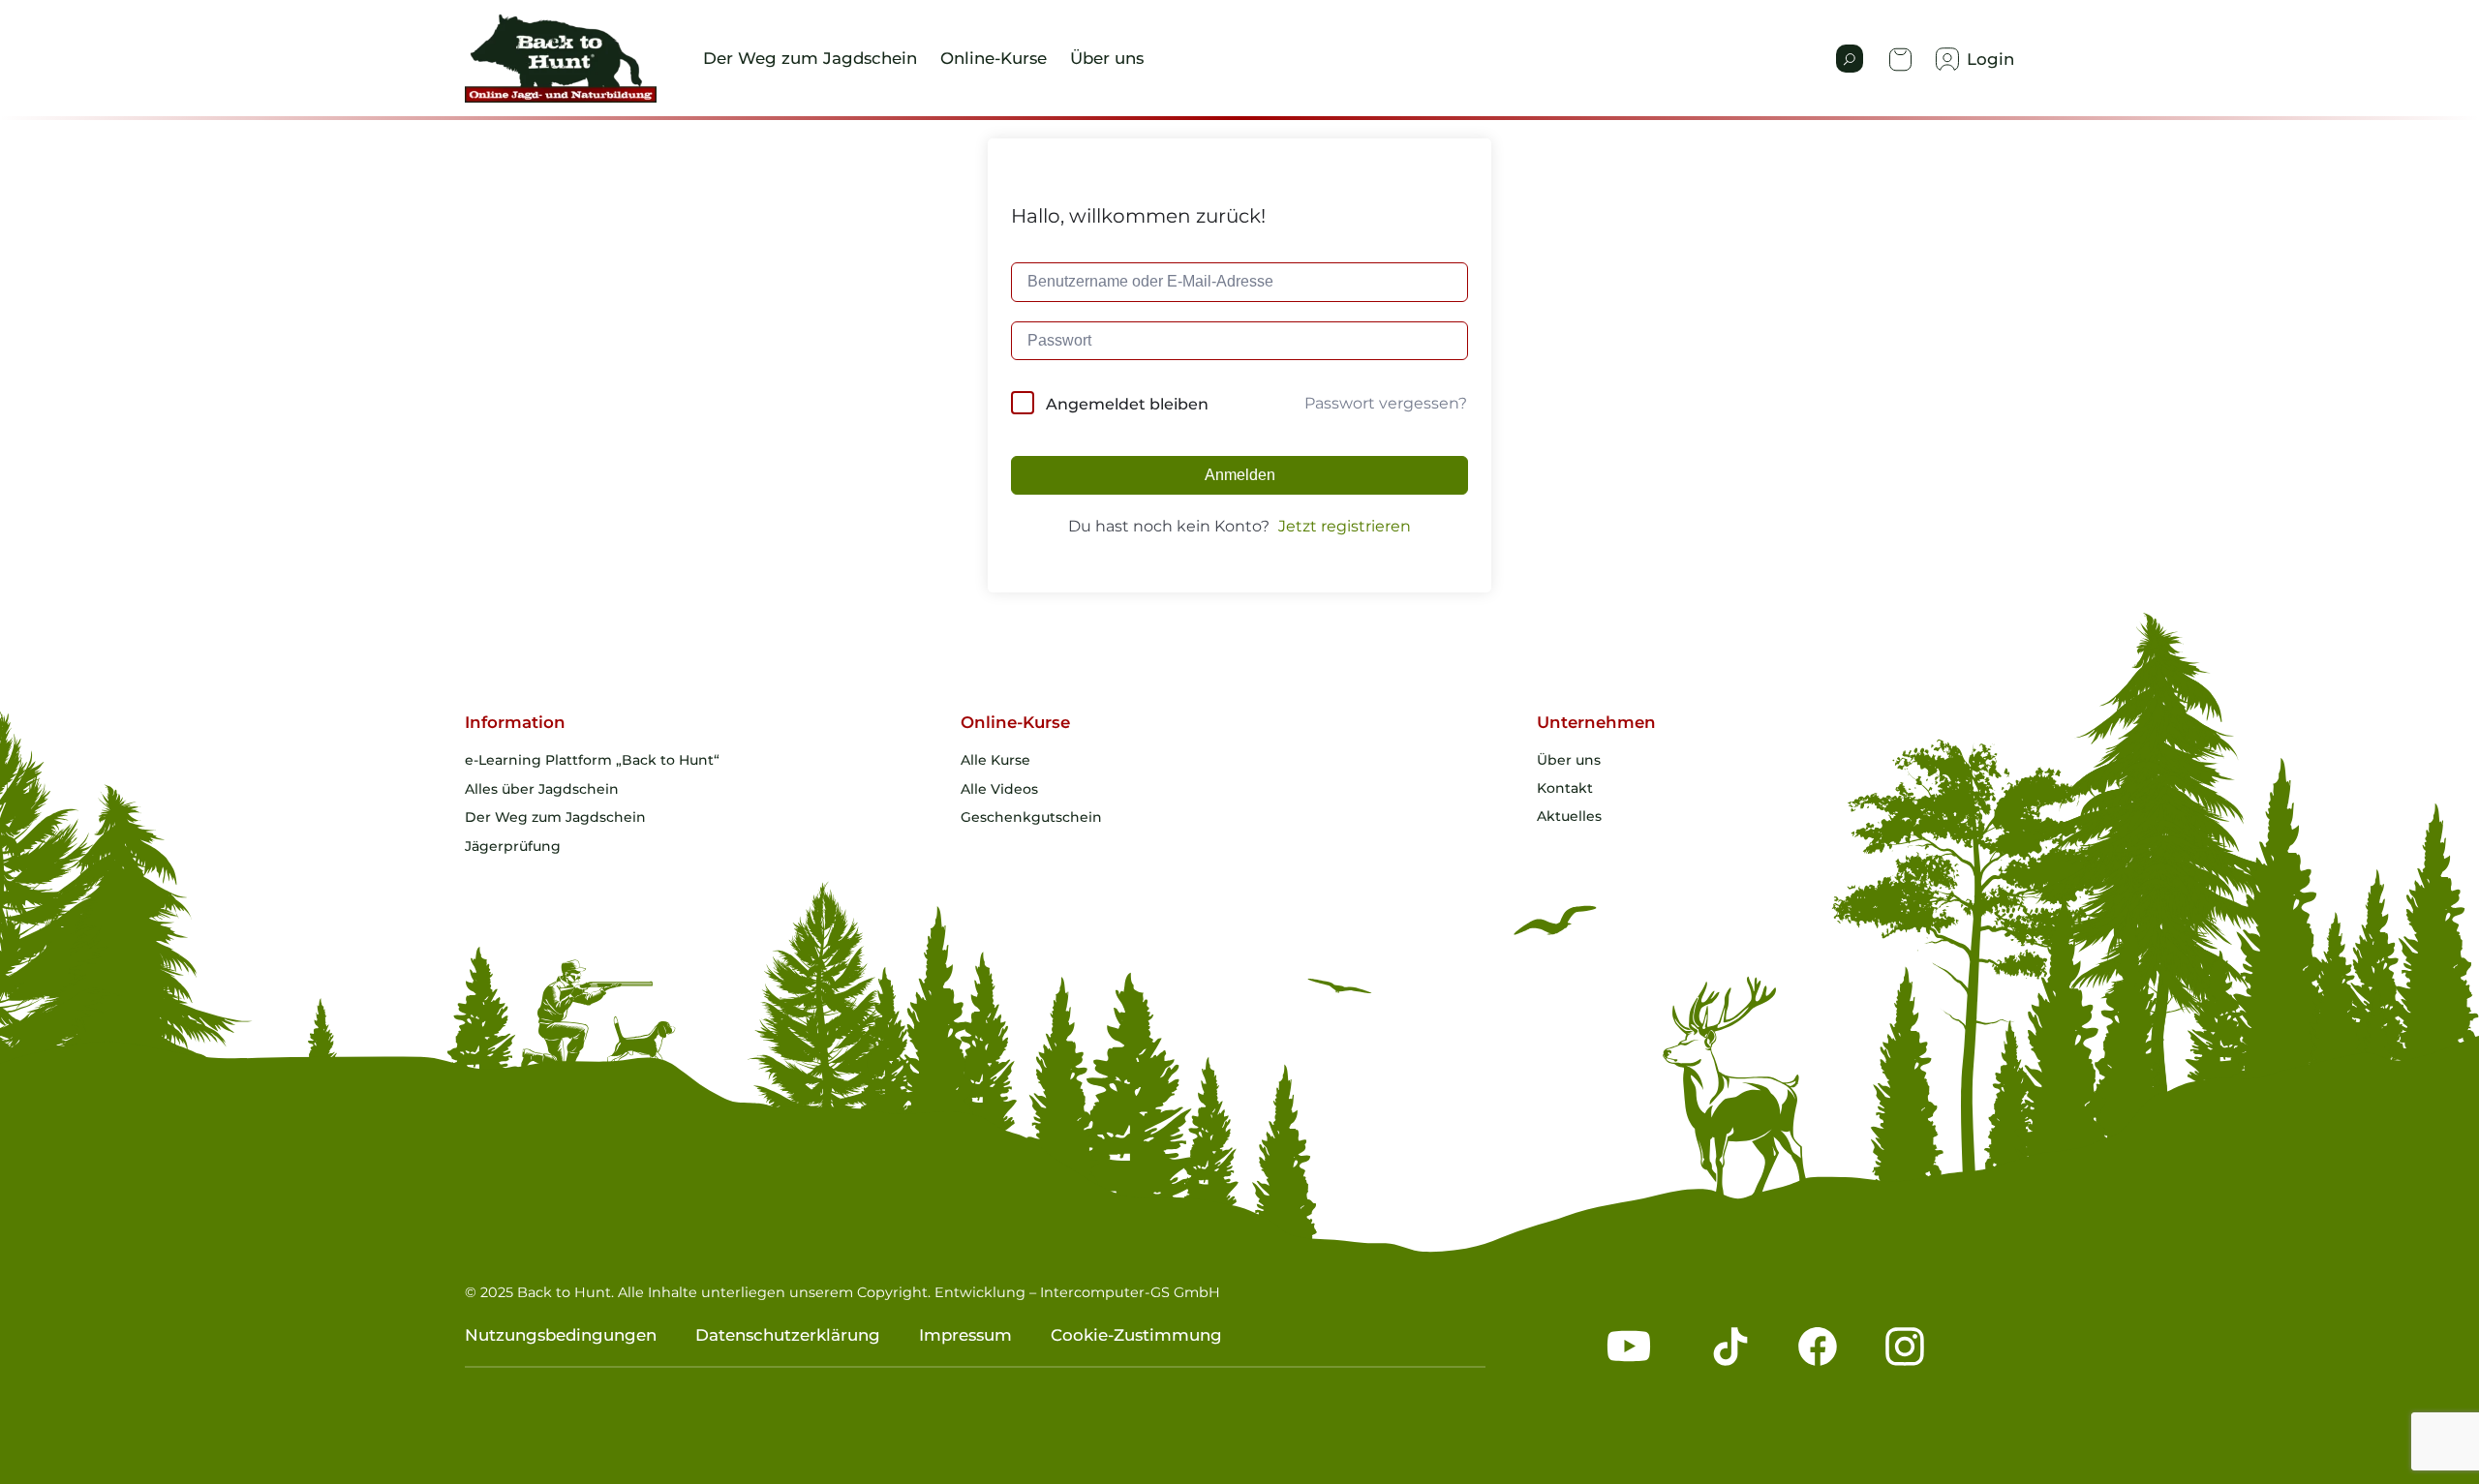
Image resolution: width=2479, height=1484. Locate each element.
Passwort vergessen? (1386, 403)
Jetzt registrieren (1345, 526)
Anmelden (1240, 475)
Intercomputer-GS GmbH (1130, 1292)
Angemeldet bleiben (1127, 404)
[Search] (1850, 59)
